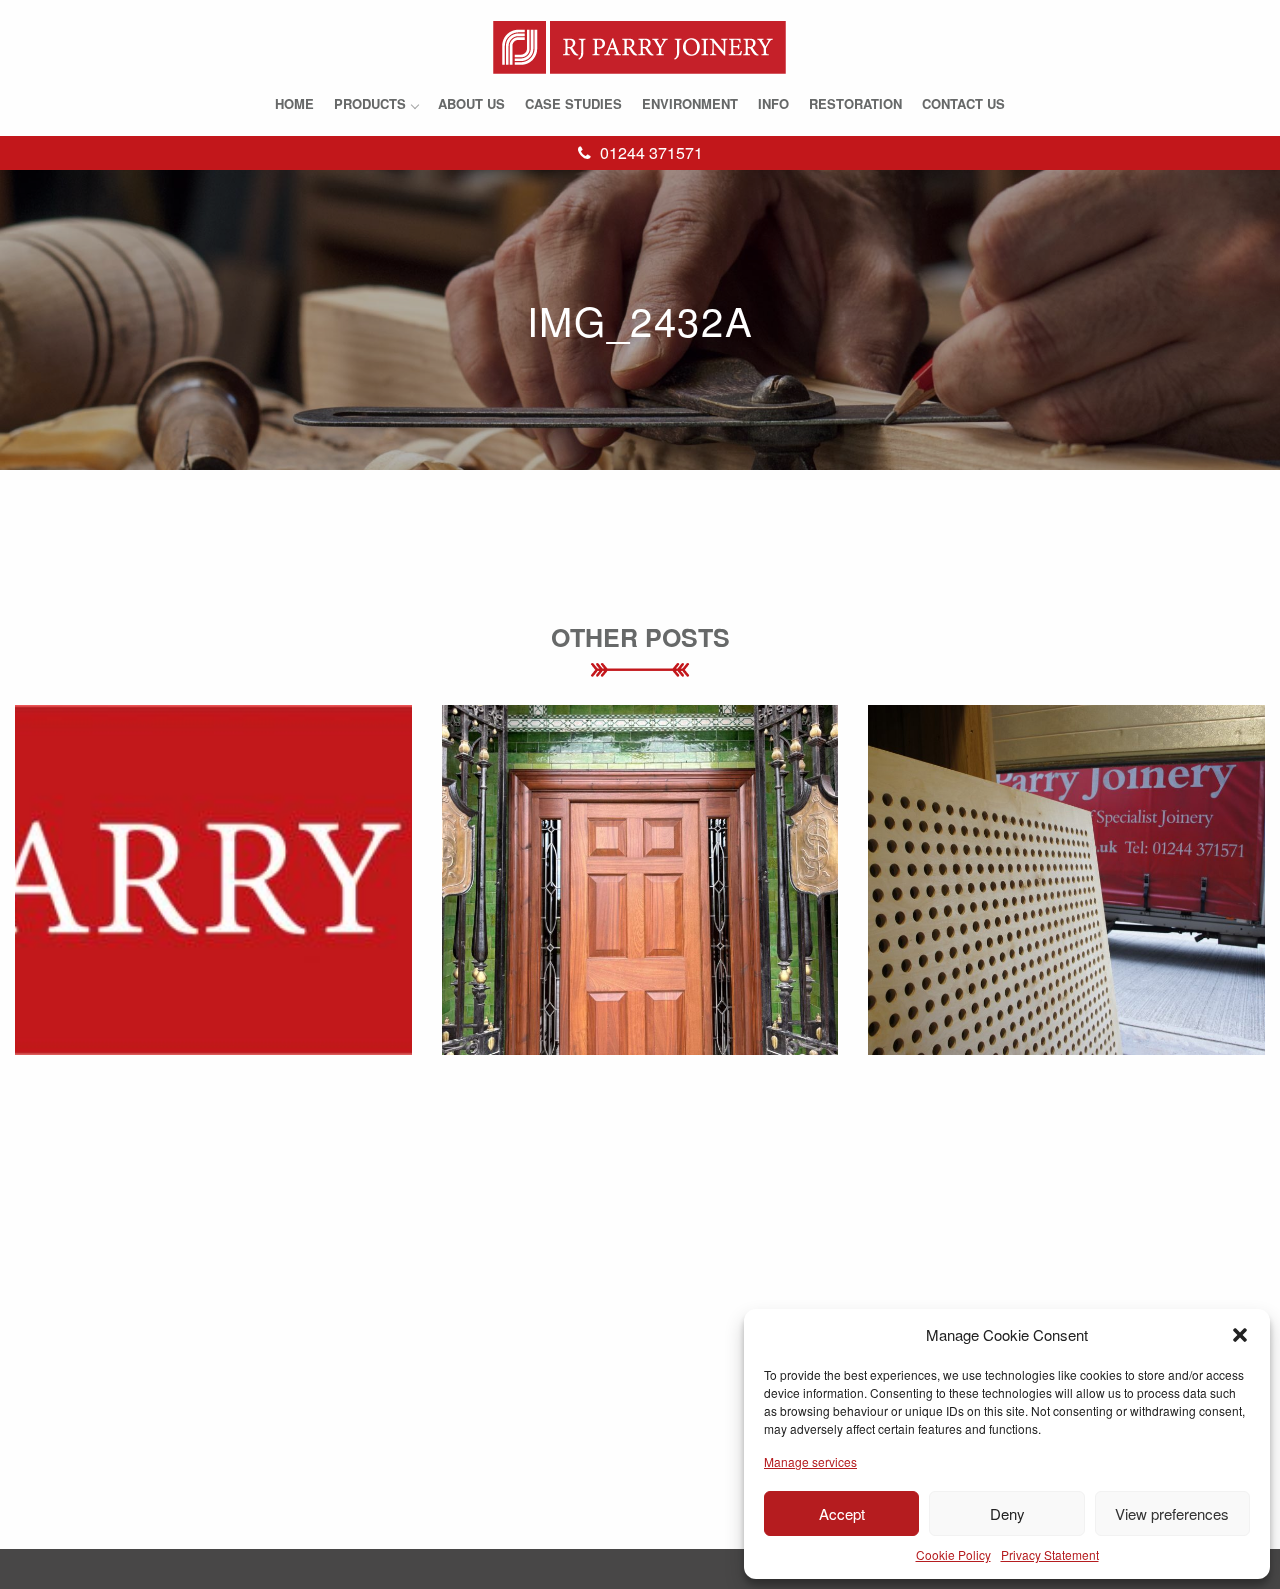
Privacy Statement (1050, 1554)
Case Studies (573, 103)
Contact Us (963, 103)
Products (370, 103)
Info (773, 103)
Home (294, 103)
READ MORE (213, 925)
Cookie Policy (953, 1554)
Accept (842, 1513)
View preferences (1172, 1513)
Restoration (855, 103)
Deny (1007, 1513)
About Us (471, 103)
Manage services (810, 1461)
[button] (1240, 1335)
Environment (690, 103)
